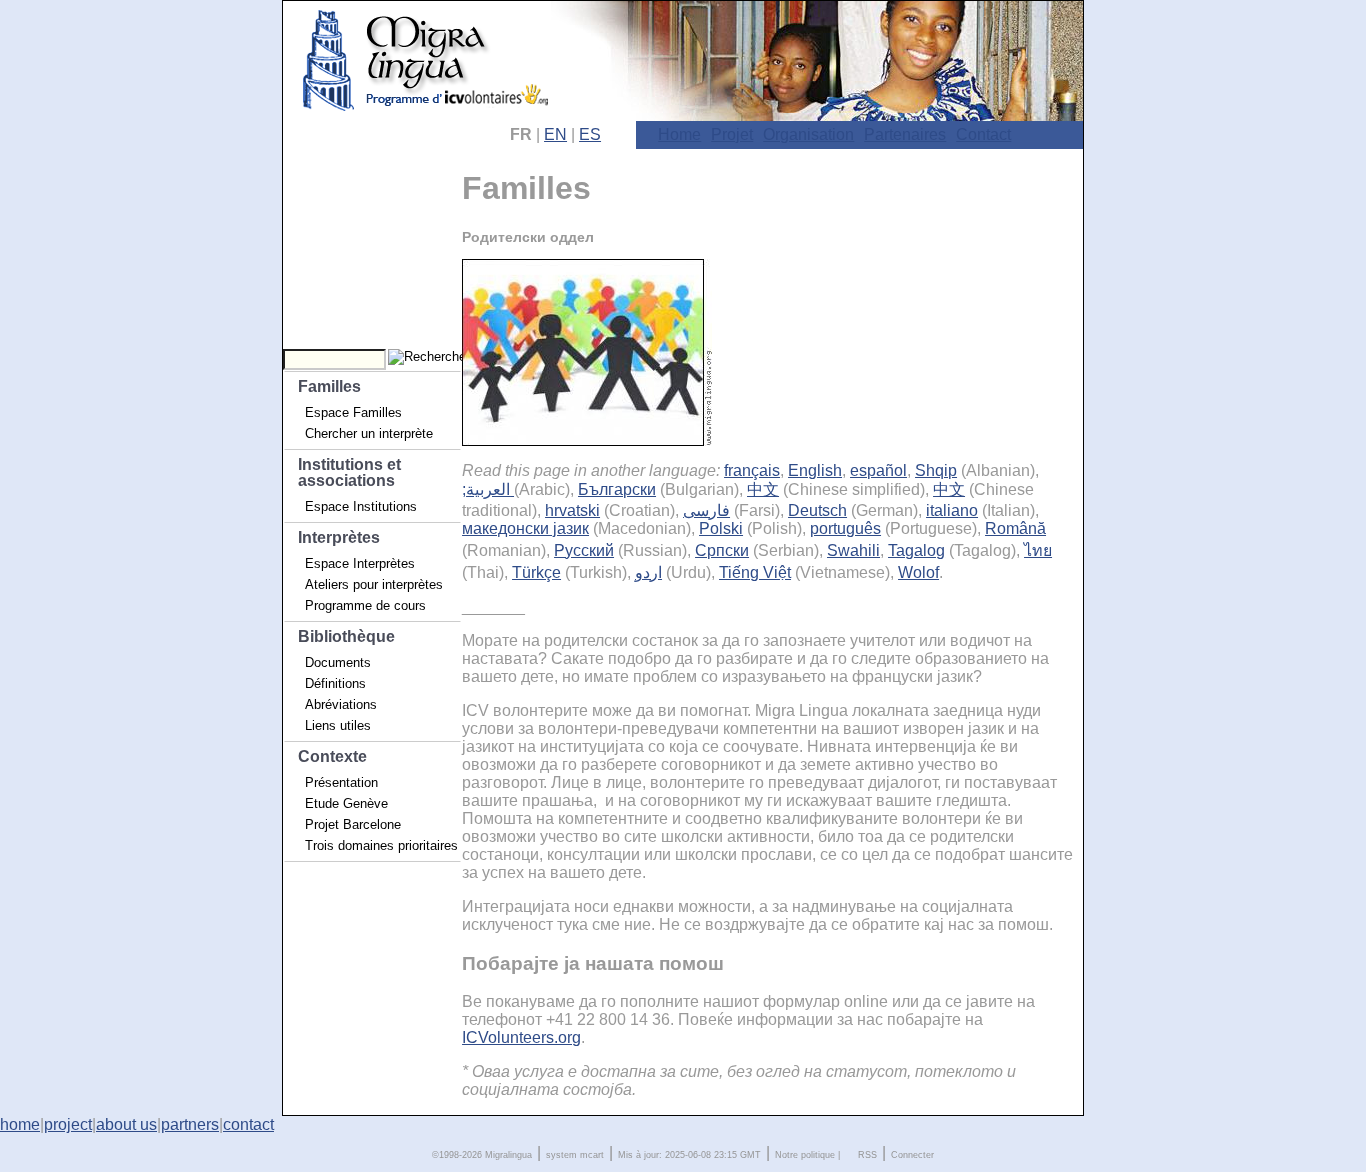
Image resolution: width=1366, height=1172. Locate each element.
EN (555, 134)
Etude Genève (346, 803)
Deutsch (817, 510)
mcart (592, 1155)
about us (126, 1124)
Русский (584, 550)
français (752, 470)
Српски (722, 550)
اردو (648, 572)
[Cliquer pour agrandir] (587, 440)
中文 (763, 489)
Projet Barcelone (353, 824)
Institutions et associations (349, 472)
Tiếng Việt (755, 572)
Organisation (808, 134)
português (845, 528)
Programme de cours (365, 605)
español (878, 470)
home (20, 1124)
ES (590, 134)
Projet (732, 134)
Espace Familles (353, 412)
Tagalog (916, 550)
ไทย (1038, 550)
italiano (952, 510)
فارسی (706, 510)
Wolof (918, 572)
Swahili (853, 550)
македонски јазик (525, 528)
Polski (721, 528)
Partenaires (905, 134)
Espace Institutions (361, 506)
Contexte (332, 756)
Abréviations (341, 704)
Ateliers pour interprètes (374, 584)
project (68, 1124)
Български (617, 489)
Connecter (912, 1155)
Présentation (341, 782)
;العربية (488, 489)
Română (1015, 528)
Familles (329, 386)
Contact (983, 134)
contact (248, 1124)
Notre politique (805, 1155)
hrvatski (572, 510)
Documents (338, 662)
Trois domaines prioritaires (381, 845)
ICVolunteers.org (521, 1037)
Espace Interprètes (360, 563)
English (815, 470)
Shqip (936, 470)
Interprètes (339, 537)
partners (190, 1124)
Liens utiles (338, 725)
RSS (867, 1155)
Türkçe (536, 572)
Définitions (335, 683)
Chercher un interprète (369, 433)
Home (679, 134)
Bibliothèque (346, 636)
